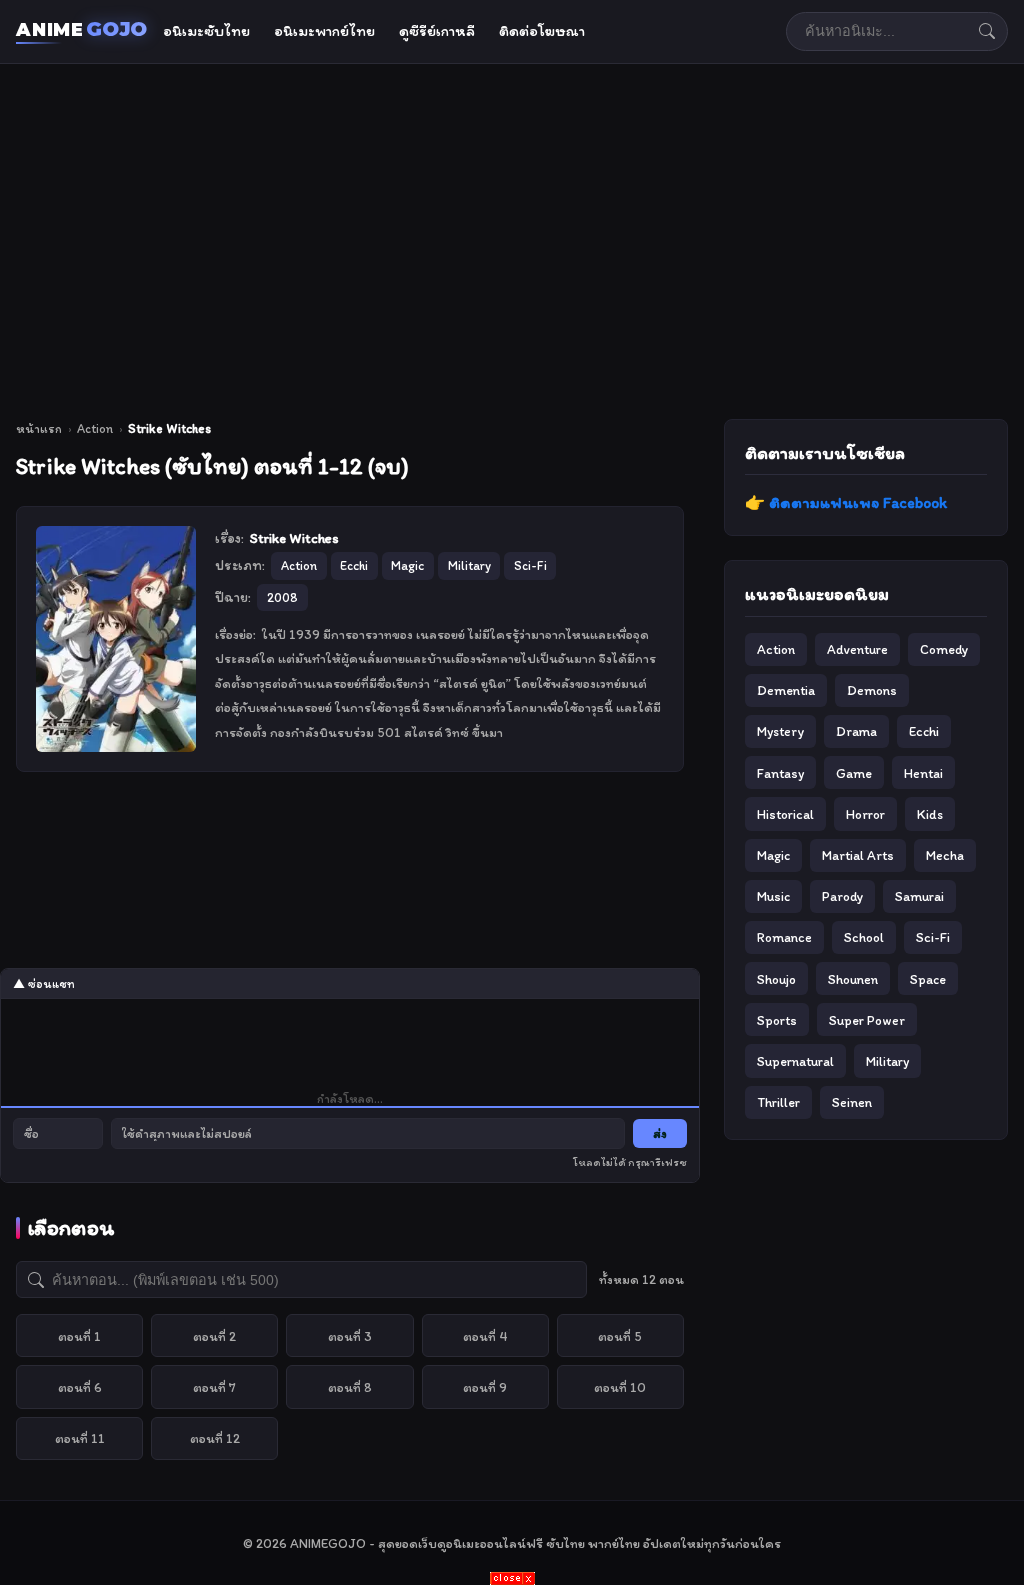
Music (773, 896)
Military (887, 1061)
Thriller (778, 1102)
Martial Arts (858, 855)
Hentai (923, 773)
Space (928, 979)
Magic (773, 855)
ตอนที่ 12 (215, 1438)
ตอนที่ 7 (214, 1387)
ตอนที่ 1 (79, 1336)
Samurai (919, 896)
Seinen (852, 1102)
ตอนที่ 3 (350, 1336)
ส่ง (660, 1133)
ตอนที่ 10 (620, 1387)
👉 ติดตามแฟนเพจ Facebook (846, 502)
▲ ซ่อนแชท (44, 984)
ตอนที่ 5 (620, 1336)
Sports (777, 1020)
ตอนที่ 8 (350, 1387)
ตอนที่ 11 (80, 1438)
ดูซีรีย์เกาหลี (437, 31)
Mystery (780, 731)
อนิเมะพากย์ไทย (324, 31)
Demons (872, 690)
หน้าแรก (39, 428)
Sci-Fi (933, 937)
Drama (856, 731)
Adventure (857, 649)
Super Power (867, 1020)
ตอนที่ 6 (80, 1387)
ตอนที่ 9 (485, 1387)
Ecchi (924, 731)
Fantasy (780, 773)
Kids (930, 814)
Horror (865, 814)
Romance (784, 937)
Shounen (853, 979)
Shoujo (776, 979)
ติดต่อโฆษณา (542, 31)
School (864, 937)
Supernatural (795, 1061)
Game (854, 773)
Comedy (944, 649)
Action (95, 428)
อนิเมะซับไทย (206, 31)
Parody (842, 896)
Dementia (786, 690)
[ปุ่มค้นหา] (987, 31)
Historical (785, 814)
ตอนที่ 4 (485, 1336)
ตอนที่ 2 (214, 1336)
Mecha (945, 855)
